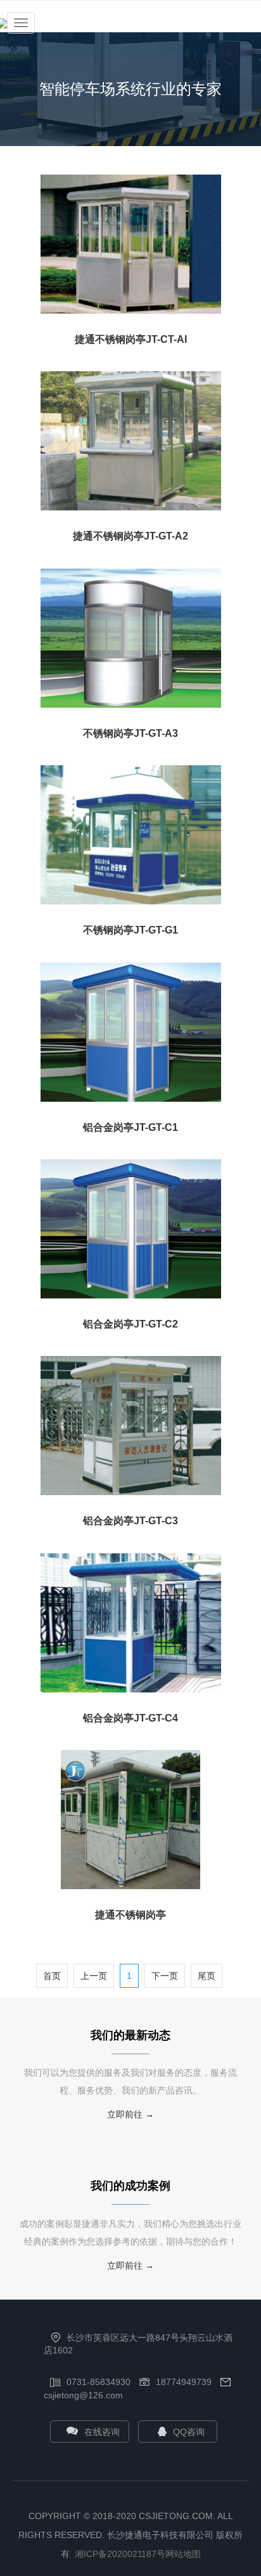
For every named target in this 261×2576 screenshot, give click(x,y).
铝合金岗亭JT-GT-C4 (130, 1718)
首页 (52, 1976)
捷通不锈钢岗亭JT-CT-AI (131, 339)
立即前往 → (130, 2114)
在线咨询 (102, 2432)
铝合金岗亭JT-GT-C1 (130, 1127)
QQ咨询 (189, 2432)
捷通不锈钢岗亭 (130, 1915)
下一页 (165, 1976)
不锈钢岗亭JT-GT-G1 (130, 930)
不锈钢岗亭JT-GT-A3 (130, 733)
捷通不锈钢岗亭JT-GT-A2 (130, 536)
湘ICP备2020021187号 (120, 2554)
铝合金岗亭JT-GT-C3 (130, 1521)
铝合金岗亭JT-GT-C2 (130, 1324)
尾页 (207, 1976)
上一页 (94, 1976)
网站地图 (183, 2554)
